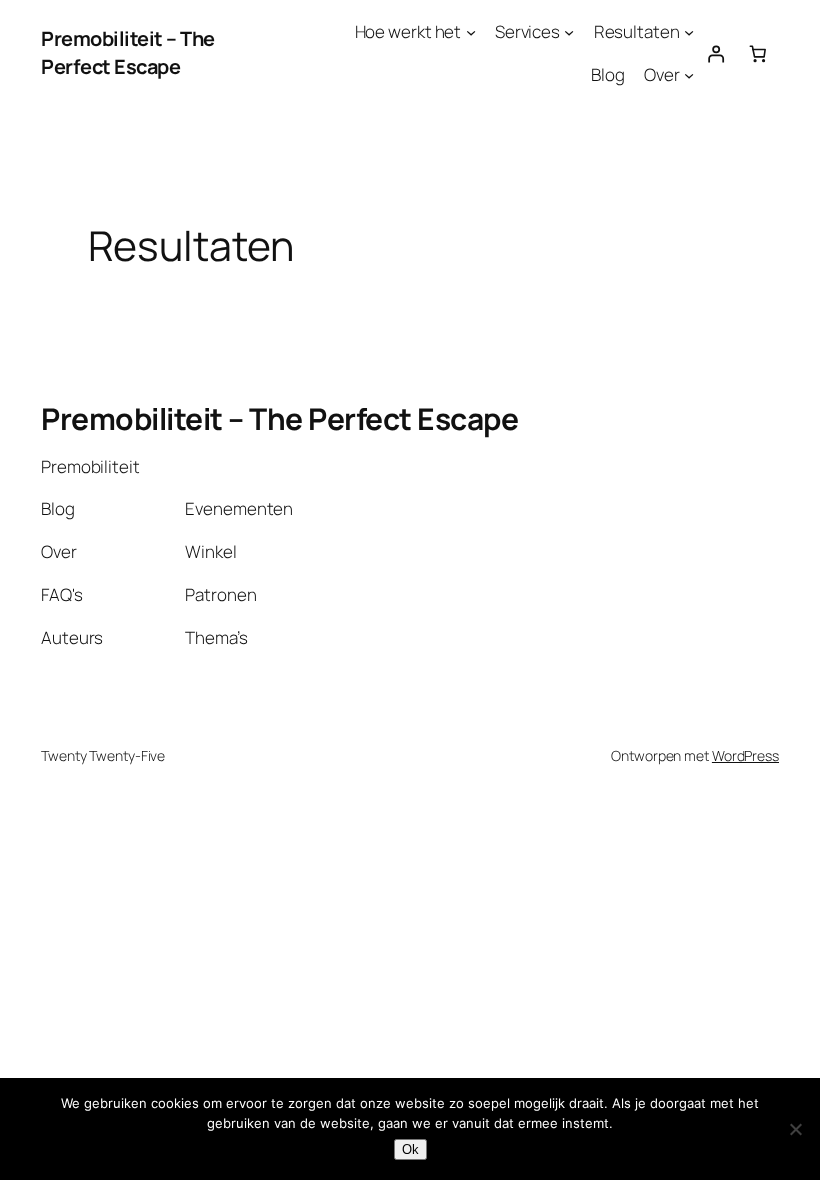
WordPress (745, 755)
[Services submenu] (569, 32)
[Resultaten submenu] (689, 32)
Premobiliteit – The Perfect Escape (128, 52)
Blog (608, 74)
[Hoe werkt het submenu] (471, 32)
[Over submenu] (689, 75)
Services (527, 31)
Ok (410, 1149)
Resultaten (637, 31)
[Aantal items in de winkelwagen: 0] (758, 53)
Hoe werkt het (408, 31)
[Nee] (795, 1129)
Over (662, 74)
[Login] (715, 53)
